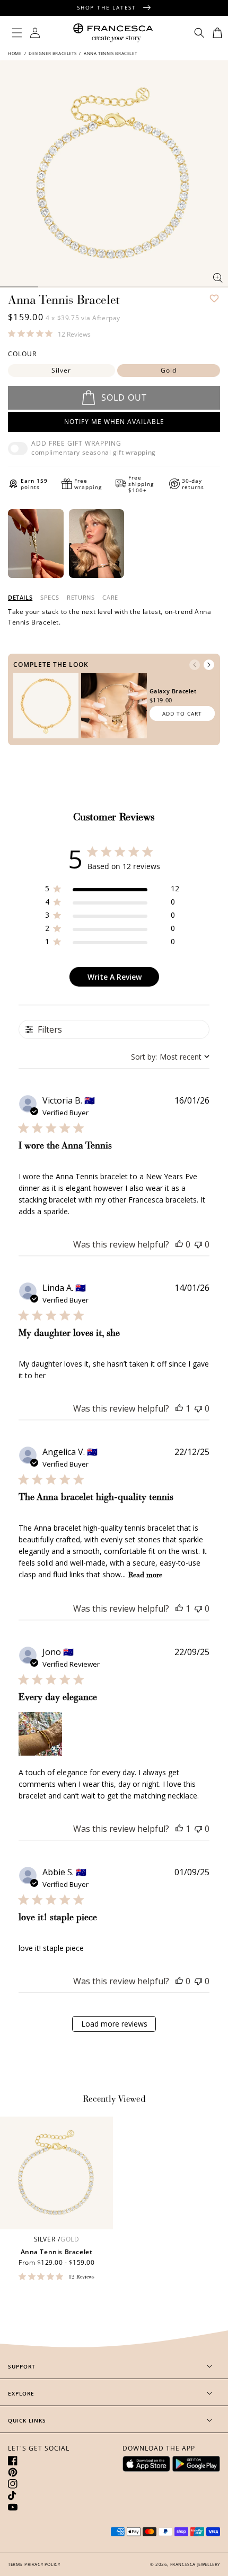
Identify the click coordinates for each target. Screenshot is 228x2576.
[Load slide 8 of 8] (209, 287)
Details (20, 598)
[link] (49, 333)
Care (110, 598)
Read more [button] (145, 1576)
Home (15, 53)
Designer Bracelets (52, 53)
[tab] (20, 598)
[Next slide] (209, 665)
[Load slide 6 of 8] (133, 287)
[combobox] (170, 1057)
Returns (81, 598)
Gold (169, 370)
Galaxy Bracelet (173, 691)
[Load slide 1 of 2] (19, 287)
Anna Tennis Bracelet (57, 2252)
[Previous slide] (195, 665)
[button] (17, 33)
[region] (112, 891)
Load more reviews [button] (114, 2024)
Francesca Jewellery (195, 2564)
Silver (61, 370)
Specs (50, 598)
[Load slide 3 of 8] (57, 287)
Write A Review (115, 977)
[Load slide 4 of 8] (95, 287)
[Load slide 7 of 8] (171, 287)
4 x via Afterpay (83, 318)
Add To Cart (182, 713)
